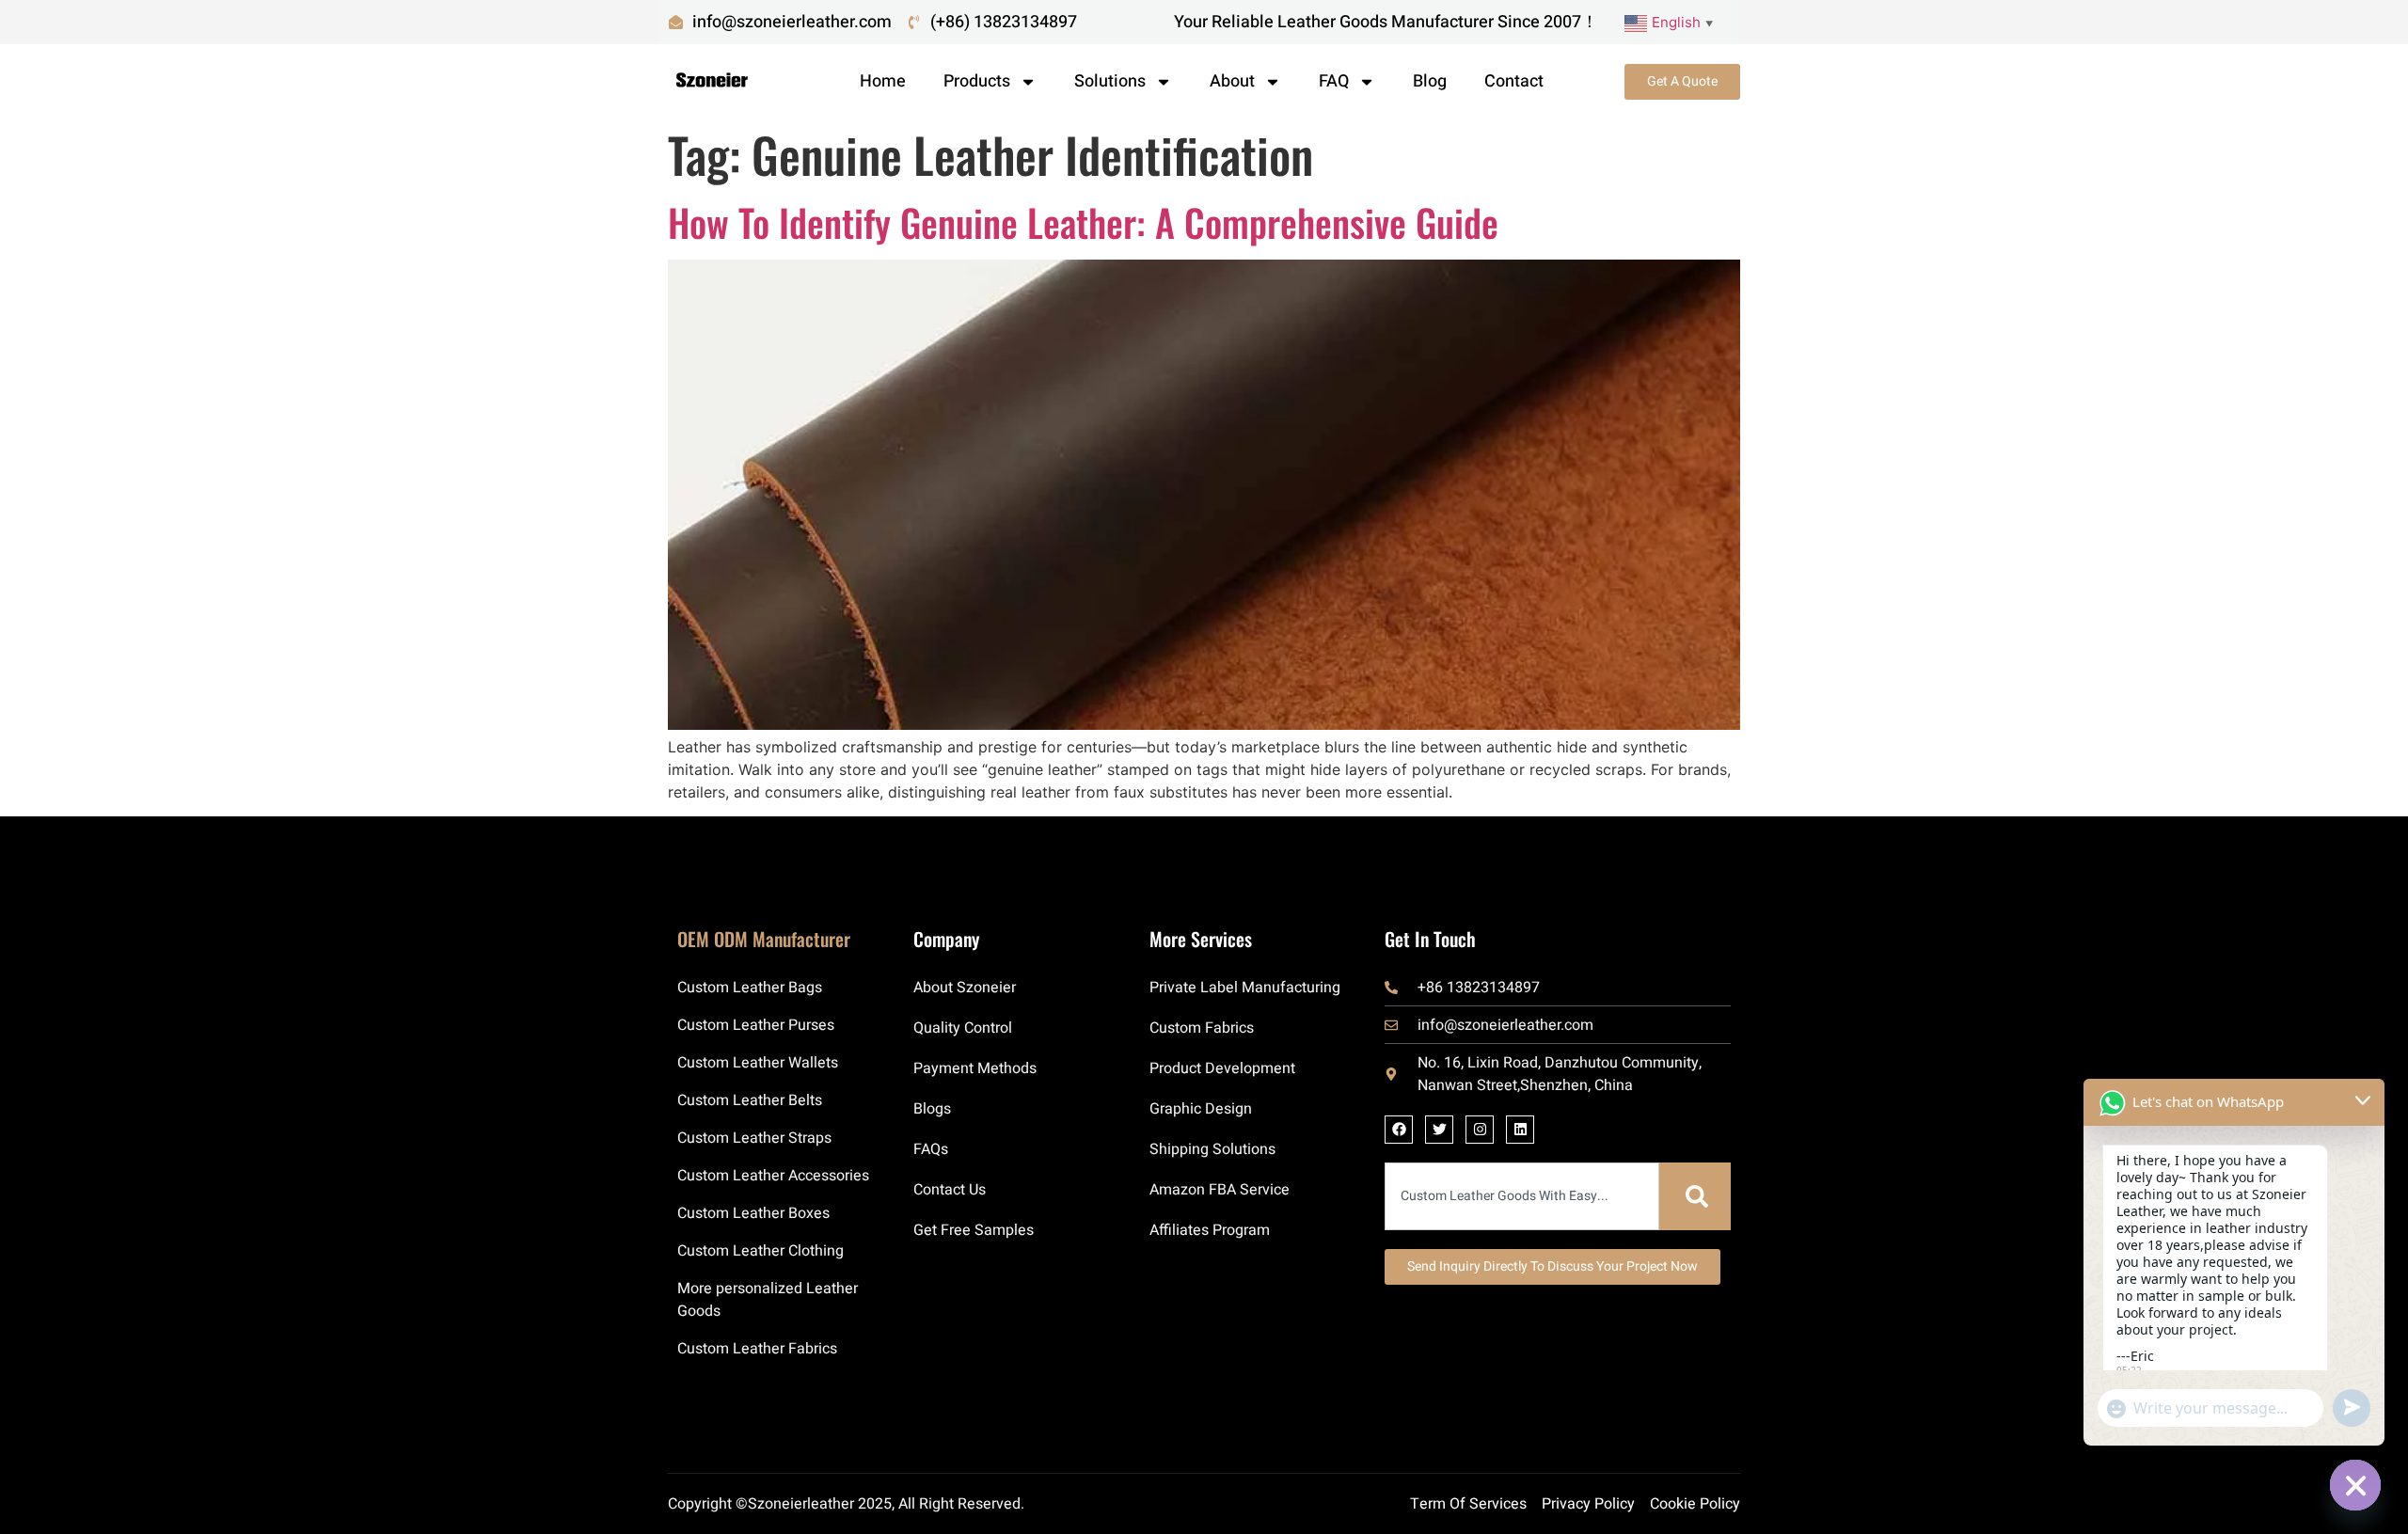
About (1232, 81)
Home (883, 81)
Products (977, 81)
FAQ (1334, 81)
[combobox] (1522, 1196)
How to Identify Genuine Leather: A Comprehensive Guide (1083, 222)
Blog (1430, 81)
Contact (1514, 81)
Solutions (1110, 81)
